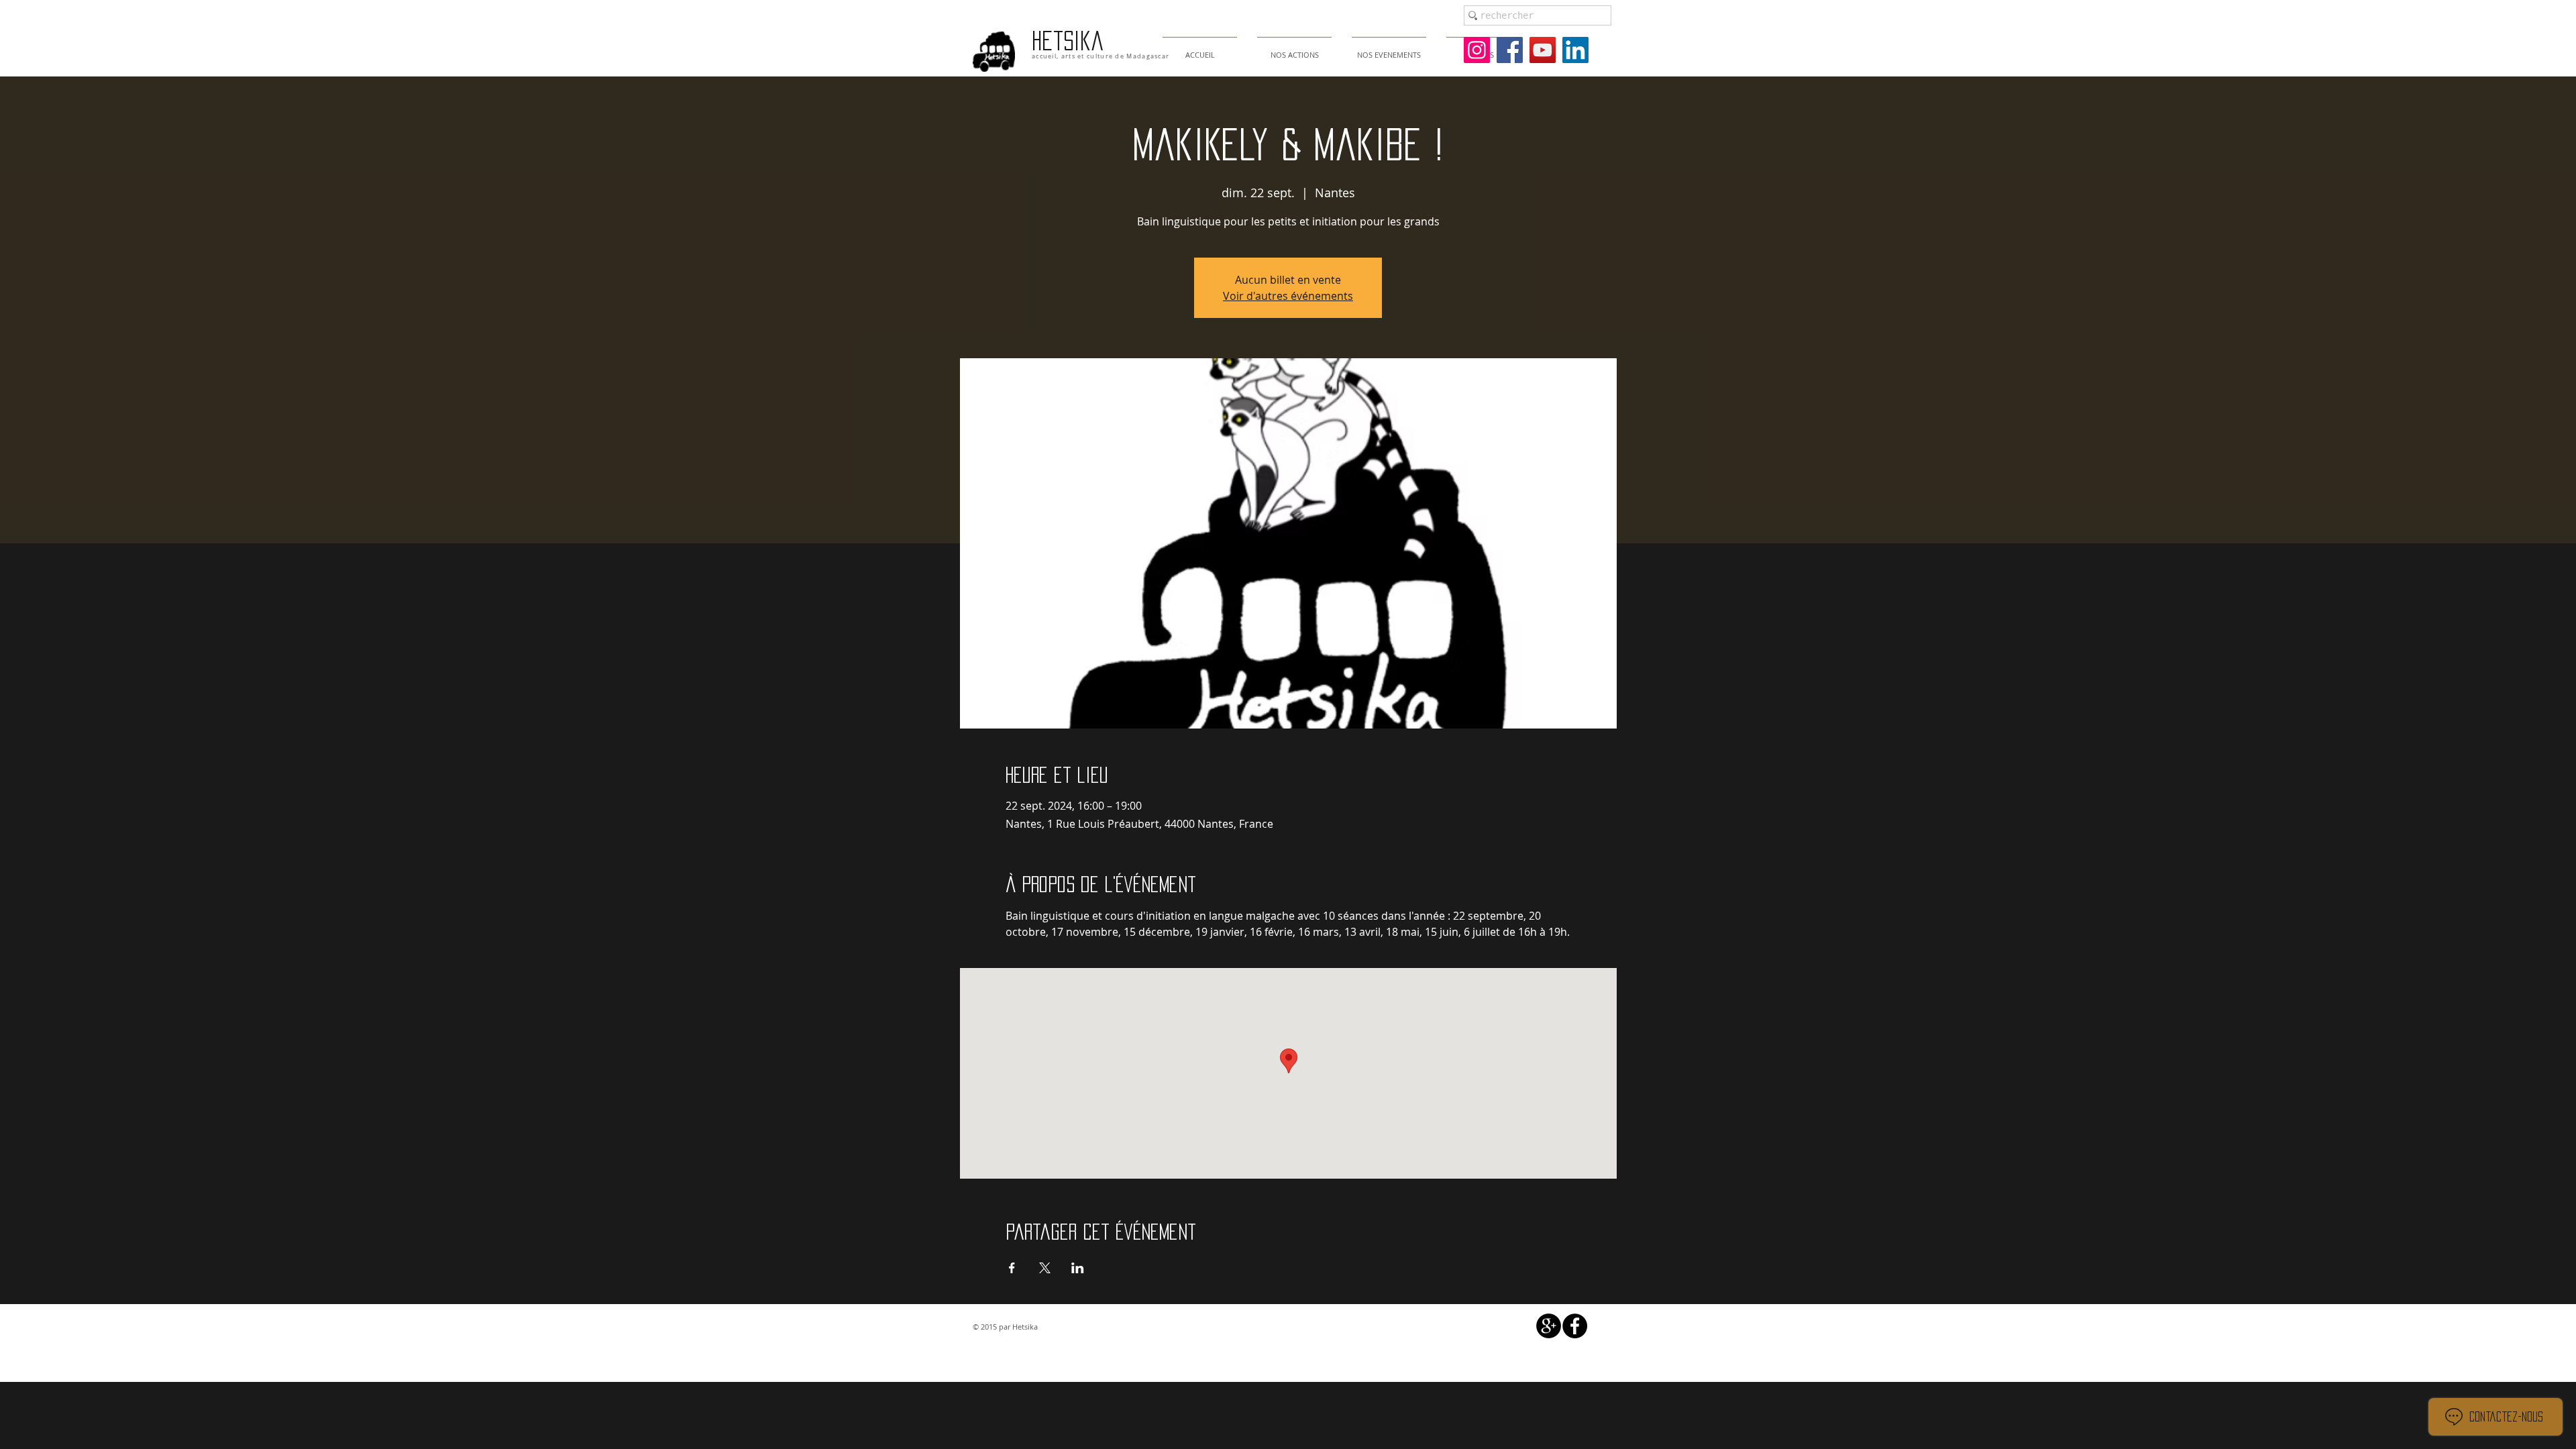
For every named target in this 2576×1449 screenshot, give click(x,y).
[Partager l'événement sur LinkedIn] (1078, 1268)
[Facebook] (1510, 50)
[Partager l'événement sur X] (1045, 1268)
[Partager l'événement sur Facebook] (1012, 1268)
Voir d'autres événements (1288, 296)
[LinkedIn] (1575, 50)
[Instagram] (1477, 50)
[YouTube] (1543, 50)
